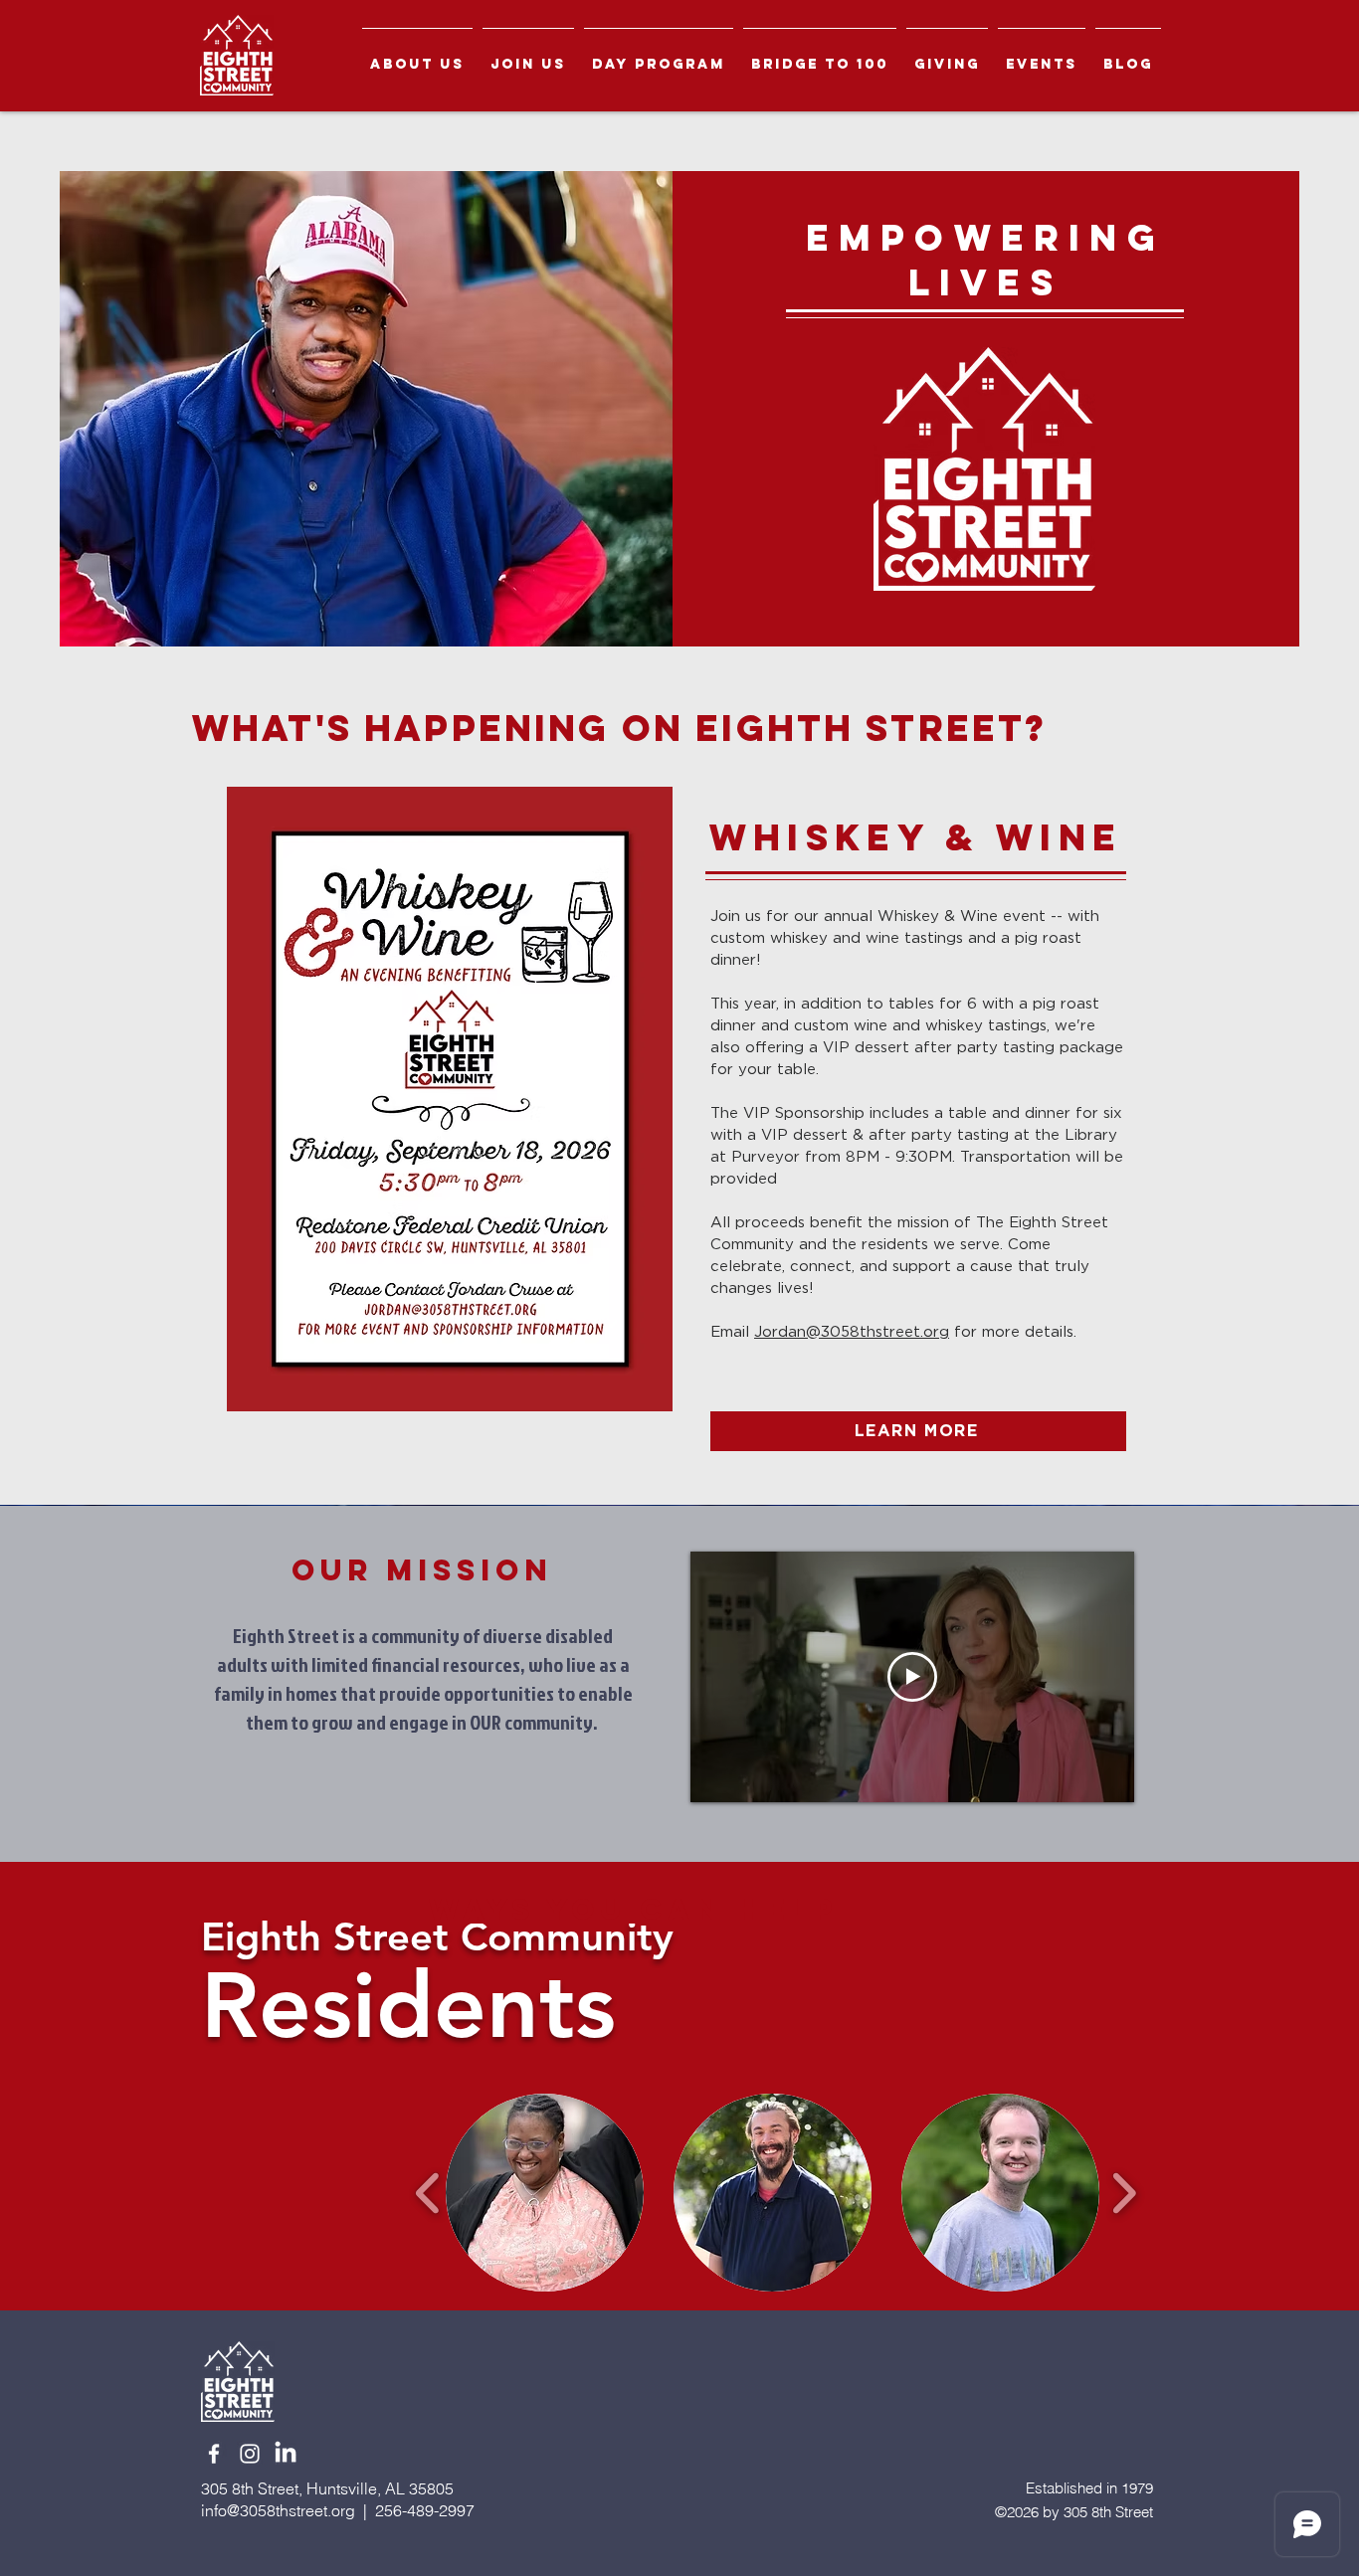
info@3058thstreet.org (278, 2510)
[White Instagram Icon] (250, 2454)
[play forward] (1124, 2193)
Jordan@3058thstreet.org (852, 1332)
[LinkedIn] (286, 2454)
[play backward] (428, 2193)
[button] (417, 55)
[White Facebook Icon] (214, 2454)
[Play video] (912, 1677)
